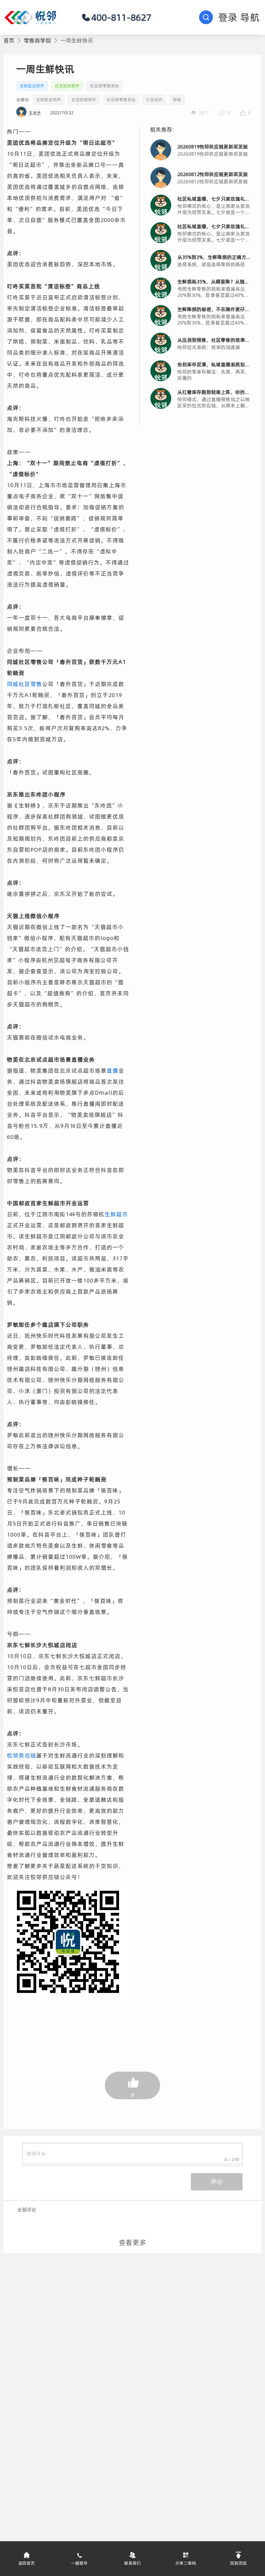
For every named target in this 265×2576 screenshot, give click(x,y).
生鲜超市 (116, 1214)
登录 (228, 17)
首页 (9, 40)
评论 (217, 2182)
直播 (112, 1071)
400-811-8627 (121, 17)
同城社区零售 (24, 684)
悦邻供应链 (22, 1755)
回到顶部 (238, 2563)
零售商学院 (37, 40)
